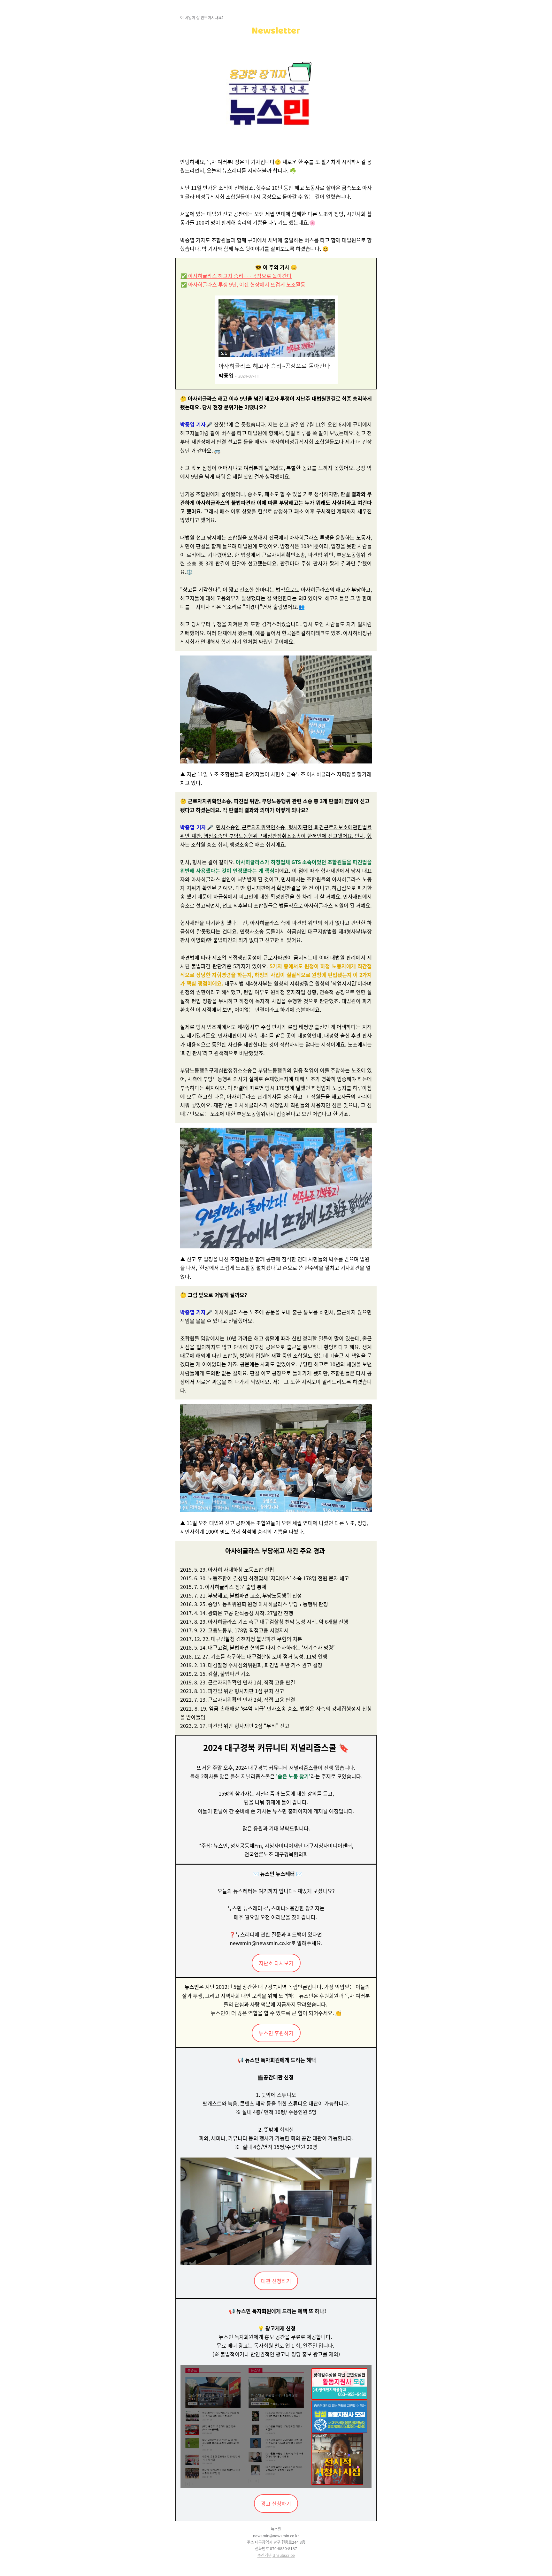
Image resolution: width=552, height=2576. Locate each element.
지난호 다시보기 (276, 1963)
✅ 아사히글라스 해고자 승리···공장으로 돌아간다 (236, 276)
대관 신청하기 (276, 2281)
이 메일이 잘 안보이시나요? (202, 17)
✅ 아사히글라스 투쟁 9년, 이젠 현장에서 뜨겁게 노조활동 (243, 284)
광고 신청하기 (276, 2503)
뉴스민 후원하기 (276, 2033)
